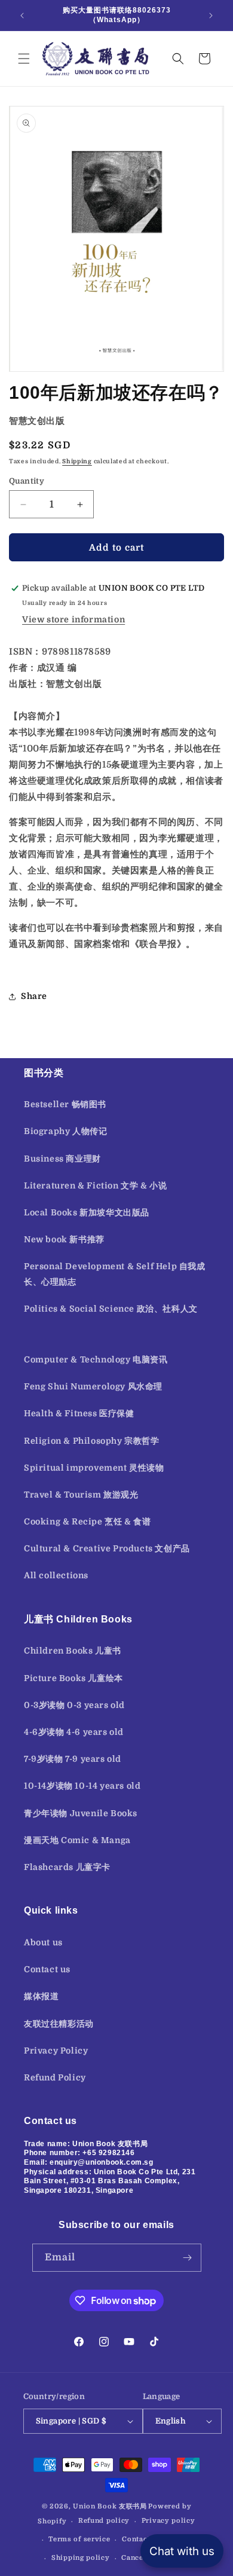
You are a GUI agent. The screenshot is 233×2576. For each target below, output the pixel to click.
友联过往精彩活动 (59, 2024)
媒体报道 (41, 1996)
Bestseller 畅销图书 (65, 1104)
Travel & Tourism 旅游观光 (81, 1495)
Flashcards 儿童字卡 (67, 1867)
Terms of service (79, 2539)
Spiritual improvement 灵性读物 (94, 1468)
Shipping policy (81, 2558)
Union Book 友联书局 (110, 2506)
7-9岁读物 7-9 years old (73, 1759)
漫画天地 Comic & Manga (77, 1840)
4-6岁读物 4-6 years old (74, 1732)
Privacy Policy (56, 2051)
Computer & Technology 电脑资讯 (96, 1359)
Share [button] (34, 996)
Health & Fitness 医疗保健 (79, 1413)
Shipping (77, 461)
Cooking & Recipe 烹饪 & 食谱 (87, 1521)
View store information (73, 619)
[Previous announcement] (22, 16)
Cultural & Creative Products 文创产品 (107, 1548)
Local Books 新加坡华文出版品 (87, 1212)
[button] (24, 59)
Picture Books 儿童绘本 (73, 1678)
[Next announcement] (211, 16)
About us (43, 1942)
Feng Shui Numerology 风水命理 (93, 1386)
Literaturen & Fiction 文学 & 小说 (95, 1185)
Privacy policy (168, 2521)
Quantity (27, 481)
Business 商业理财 (62, 1159)
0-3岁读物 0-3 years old (74, 1705)
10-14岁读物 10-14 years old (82, 1786)
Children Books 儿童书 (73, 1651)
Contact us (47, 1969)
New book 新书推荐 (64, 1239)
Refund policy (104, 2521)
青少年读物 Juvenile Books (81, 1813)
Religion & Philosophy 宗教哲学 (92, 1441)
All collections (56, 1575)
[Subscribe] (188, 2258)
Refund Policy (55, 2077)
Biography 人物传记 (65, 1131)
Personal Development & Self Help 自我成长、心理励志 (115, 1274)
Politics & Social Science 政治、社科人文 (111, 1309)
